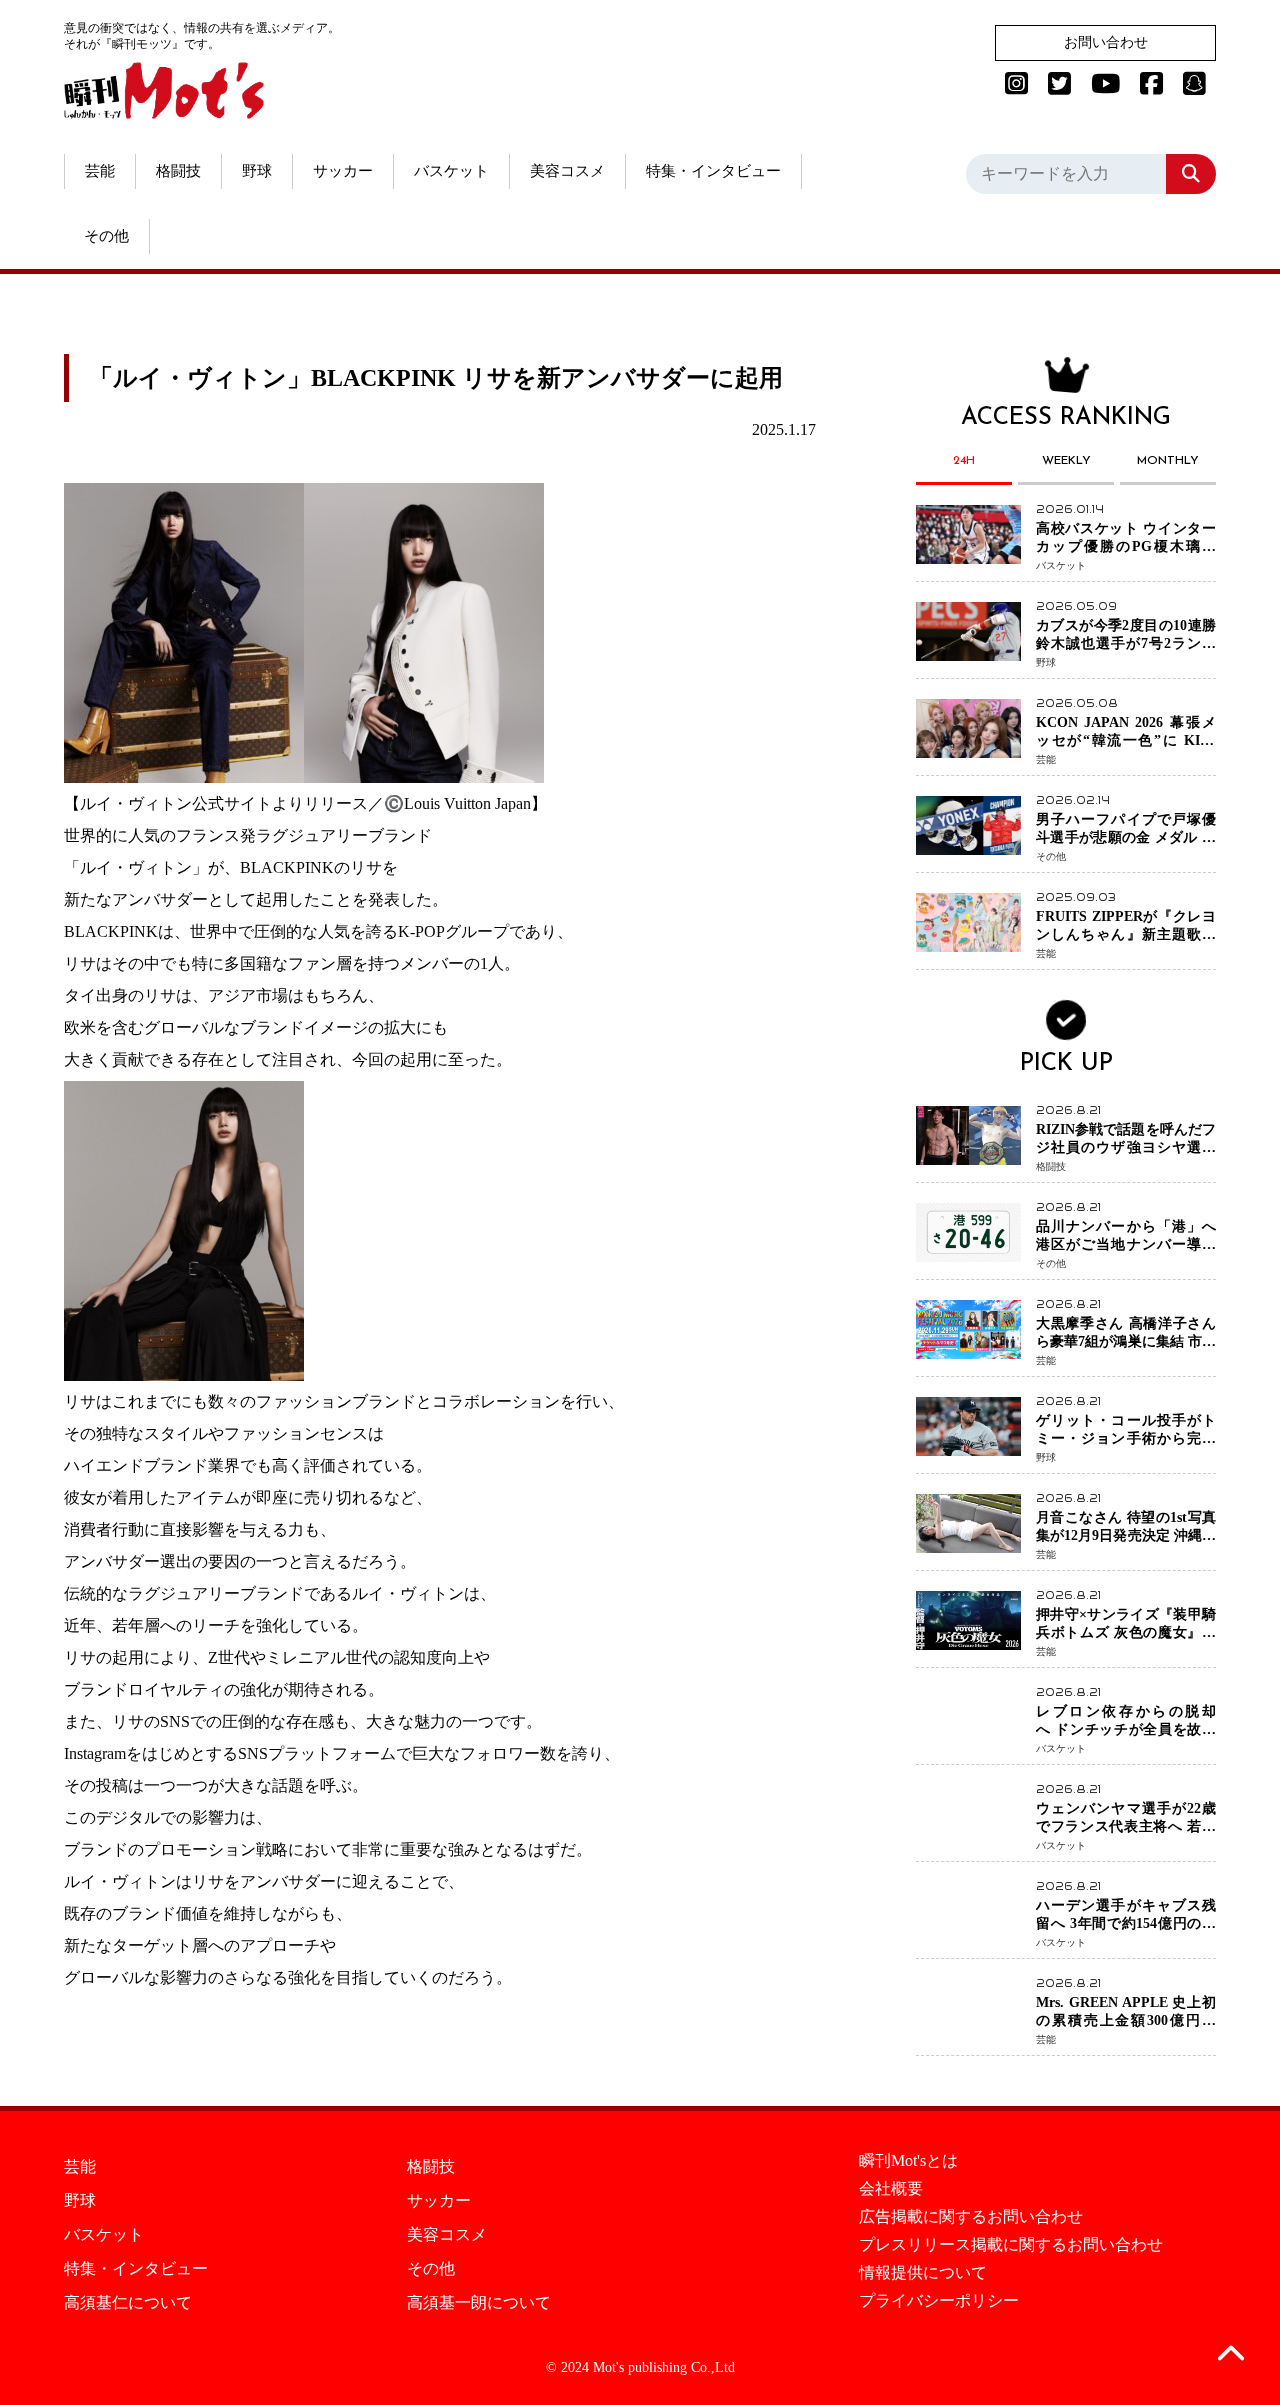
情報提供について (923, 2273)
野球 (257, 171)
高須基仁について (128, 2303)
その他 (106, 236)
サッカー (343, 171)
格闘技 (178, 171)
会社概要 (891, 2189)
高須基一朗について (479, 2303)
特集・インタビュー (713, 171)
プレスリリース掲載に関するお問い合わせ (1011, 2245)
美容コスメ (567, 171)
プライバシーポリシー (939, 2301)
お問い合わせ (1106, 42)
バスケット (451, 171)
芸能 (100, 171)
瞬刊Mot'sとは (908, 2161)
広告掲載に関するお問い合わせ (971, 2217)
